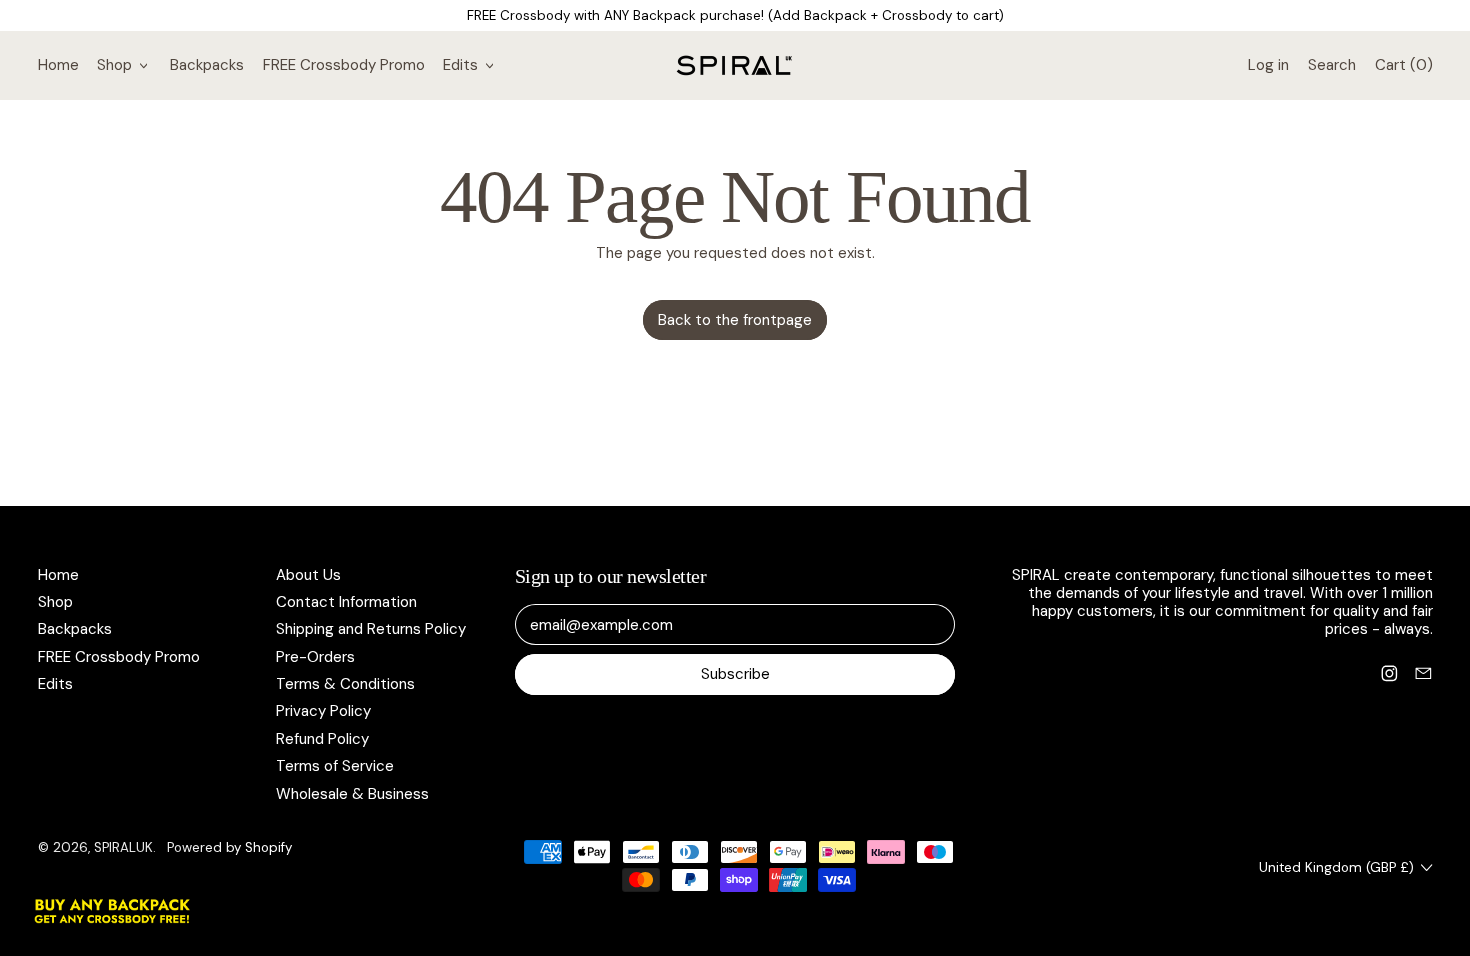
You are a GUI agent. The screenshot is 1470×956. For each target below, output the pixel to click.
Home (58, 65)
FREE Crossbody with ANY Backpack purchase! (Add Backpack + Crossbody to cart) (735, 15)
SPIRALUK (123, 847)
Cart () (1403, 69)
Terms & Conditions (345, 684)
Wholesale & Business (352, 794)
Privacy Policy (323, 711)
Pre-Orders (315, 657)
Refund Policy (322, 739)
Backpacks (207, 65)
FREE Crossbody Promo (344, 65)
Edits (55, 684)
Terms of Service (335, 766)
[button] (1331, 65)
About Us (308, 575)
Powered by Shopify (229, 847)
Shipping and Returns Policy (371, 629)
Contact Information (346, 602)
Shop (55, 602)
